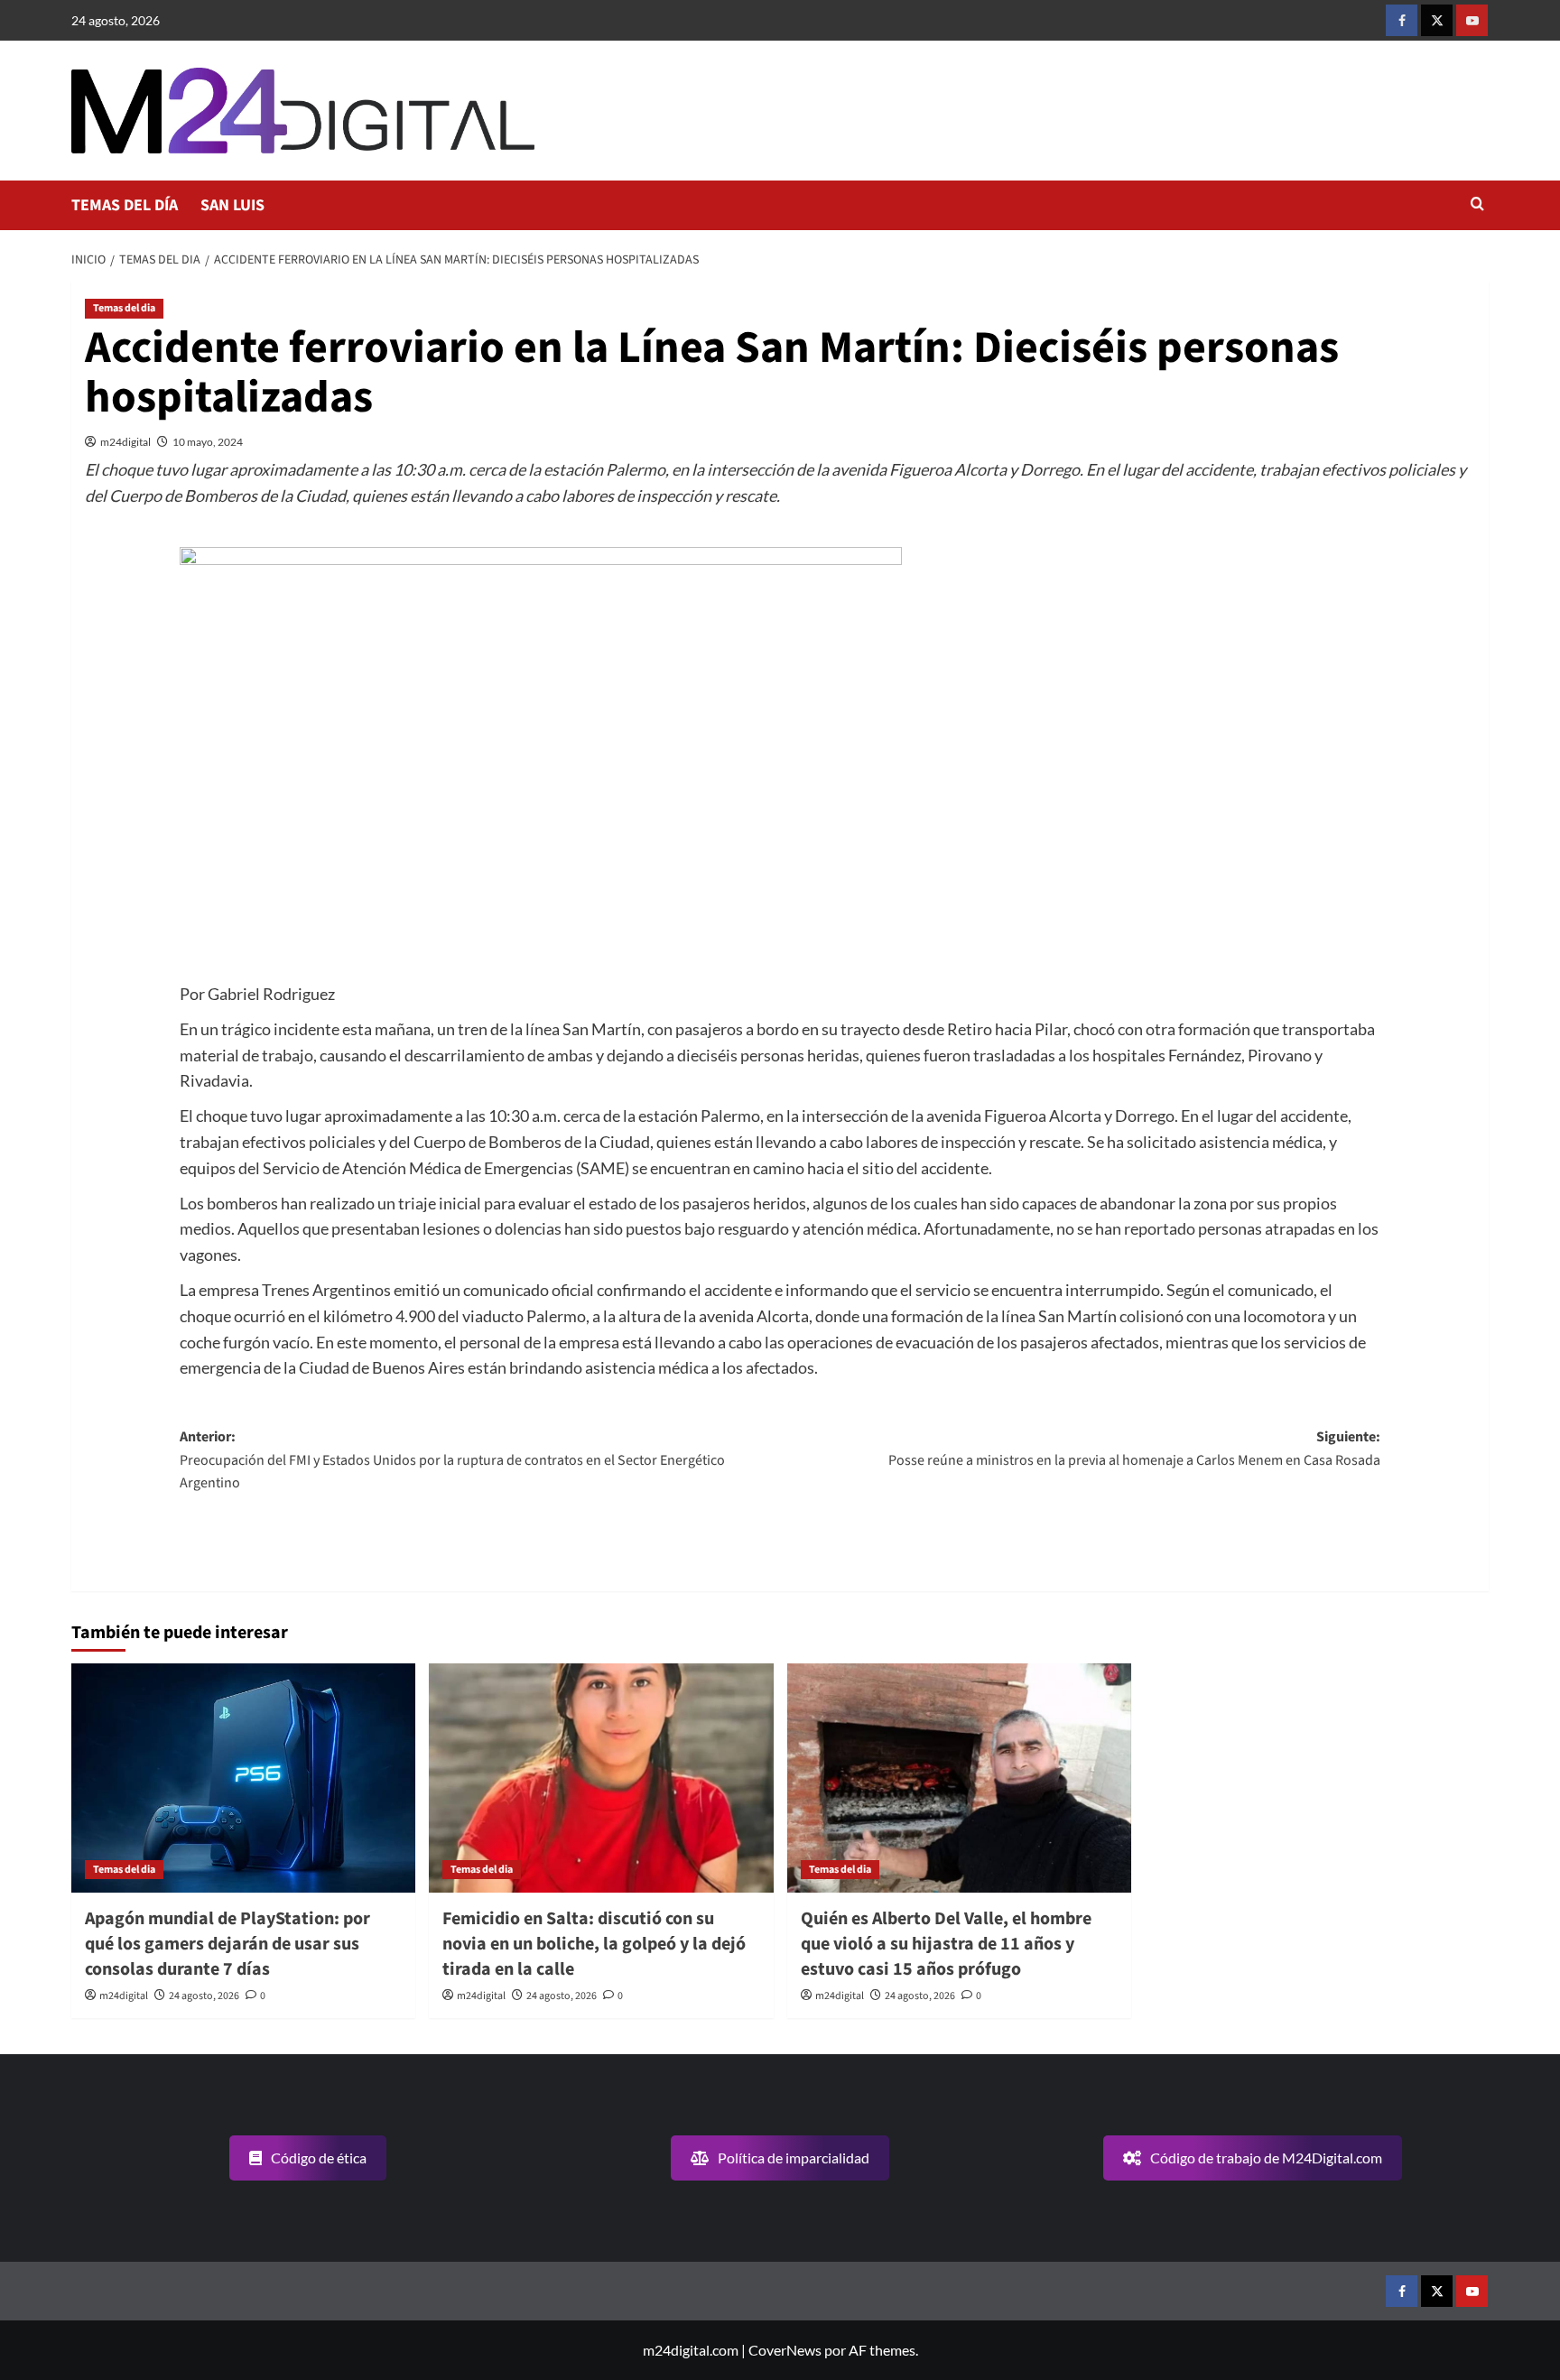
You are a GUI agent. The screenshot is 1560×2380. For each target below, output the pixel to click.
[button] (1477, 205)
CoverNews (785, 2350)
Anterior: (452, 1460)
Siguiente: (1134, 1449)
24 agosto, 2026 (204, 1996)
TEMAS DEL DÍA (125, 205)
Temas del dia (124, 308)
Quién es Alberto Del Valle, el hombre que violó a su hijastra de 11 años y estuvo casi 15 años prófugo (946, 1944)
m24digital (125, 442)
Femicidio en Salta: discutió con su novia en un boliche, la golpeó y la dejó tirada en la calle (594, 1944)
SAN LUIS (232, 205)
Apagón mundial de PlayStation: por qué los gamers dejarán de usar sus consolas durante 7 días (227, 1944)
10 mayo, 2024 (208, 442)
